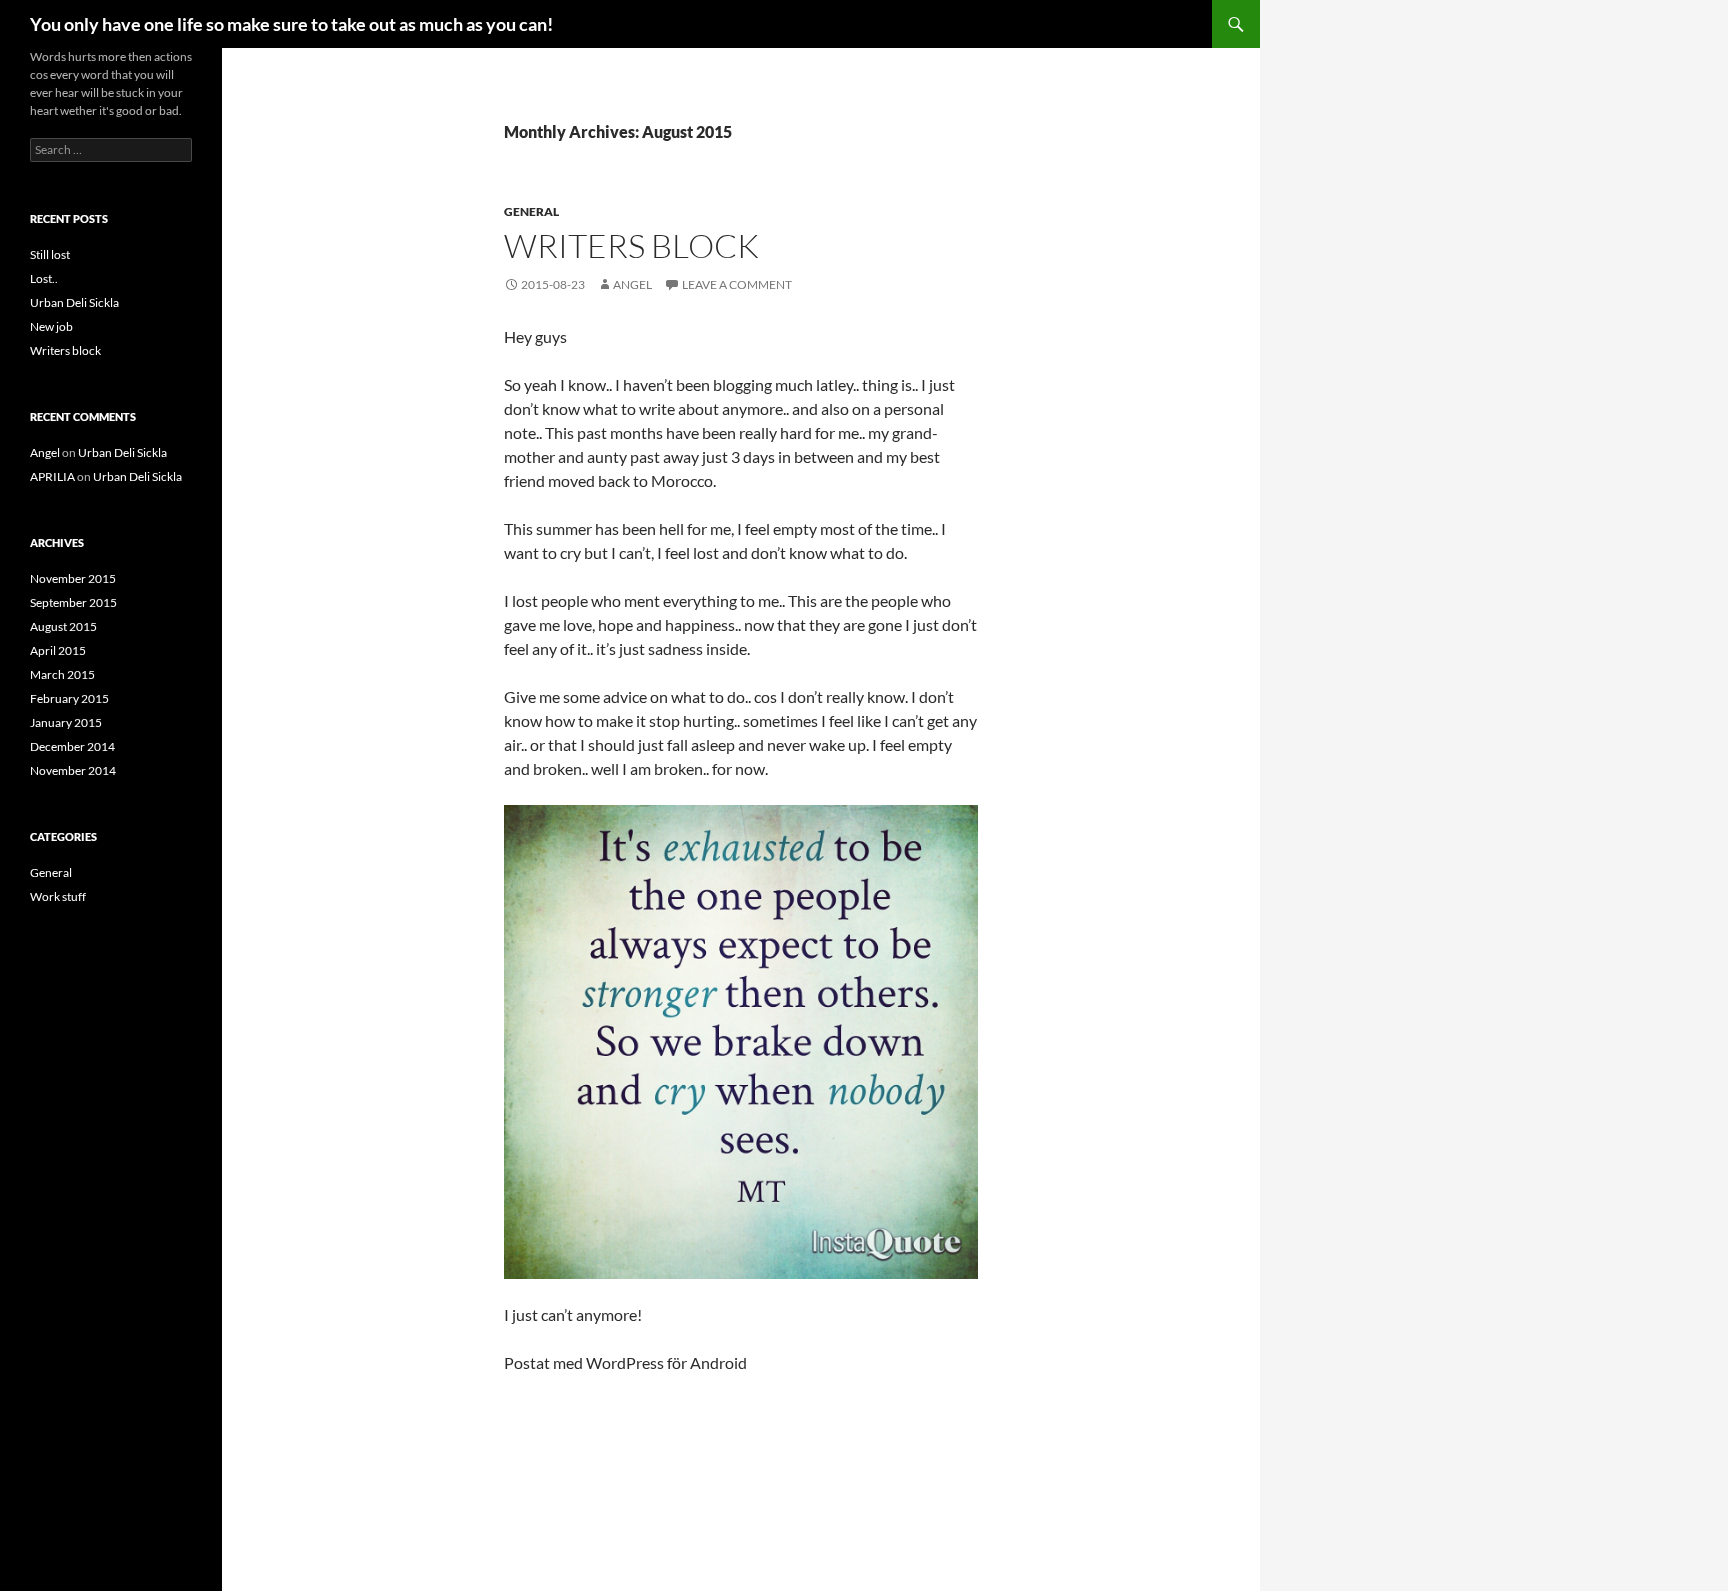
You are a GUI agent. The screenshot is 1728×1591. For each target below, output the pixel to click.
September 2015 (73, 602)
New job (51, 326)
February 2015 (69, 698)
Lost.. (44, 278)
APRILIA (52, 476)
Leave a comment (737, 284)
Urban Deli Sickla (74, 302)
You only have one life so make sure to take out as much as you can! (291, 24)
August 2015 (63, 626)
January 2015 (66, 722)
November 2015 (73, 578)
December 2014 (72, 746)
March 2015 (62, 674)
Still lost (50, 254)
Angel (632, 284)
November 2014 (73, 770)
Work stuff (58, 896)
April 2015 (58, 650)
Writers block (631, 245)
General (531, 211)
